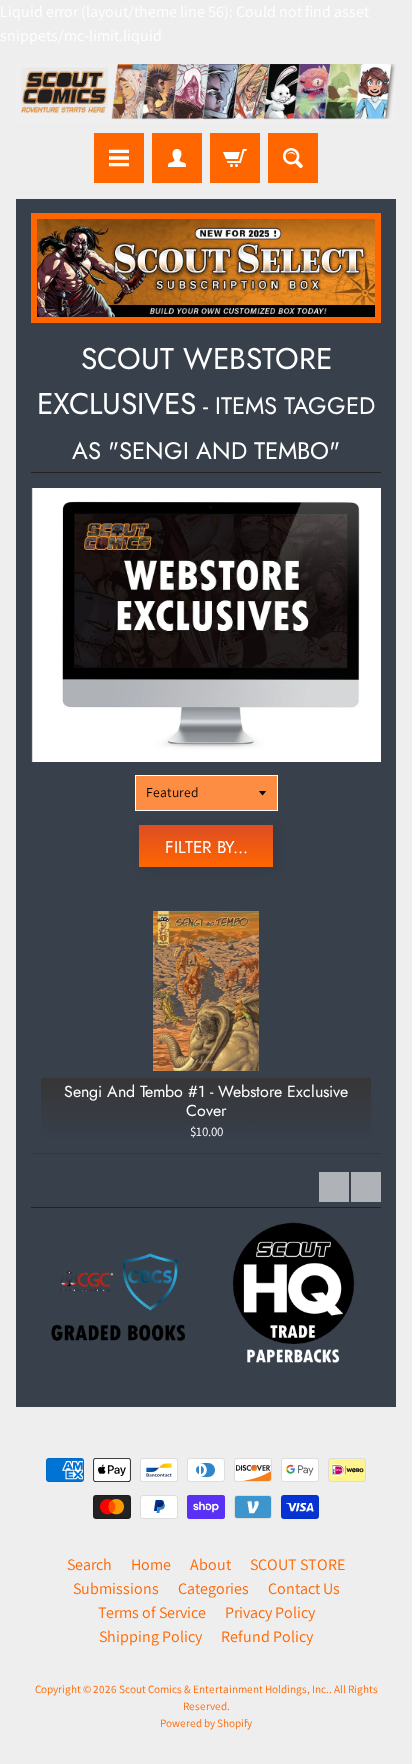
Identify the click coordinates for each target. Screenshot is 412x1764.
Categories (213, 1588)
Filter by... (206, 847)
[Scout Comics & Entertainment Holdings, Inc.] (206, 93)
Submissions (116, 1588)
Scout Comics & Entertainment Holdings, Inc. (224, 1689)
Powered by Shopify (206, 1723)
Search (89, 1564)
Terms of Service (152, 1612)
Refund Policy (267, 1636)
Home (151, 1564)
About (210, 1564)
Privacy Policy (270, 1612)
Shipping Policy (150, 1636)
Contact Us (304, 1588)
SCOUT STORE (297, 1564)
